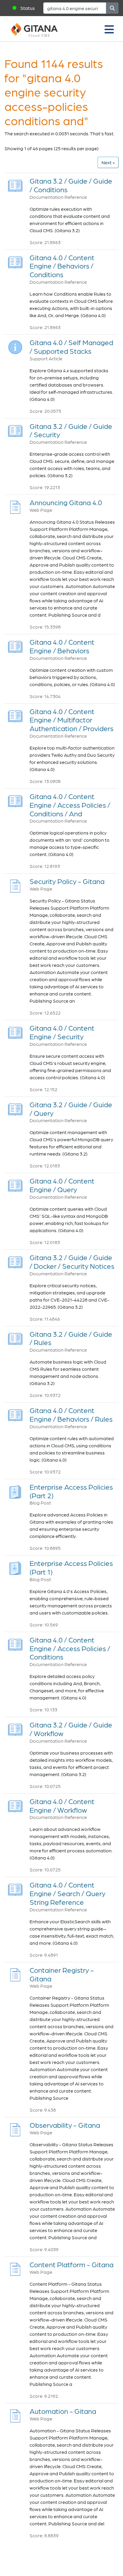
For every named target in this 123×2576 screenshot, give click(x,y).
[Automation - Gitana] (15, 2414)
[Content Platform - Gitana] (15, 2268)
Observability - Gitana (65, 2125)
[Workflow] (15, 1728)
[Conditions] (15, 184)
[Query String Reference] (15, 1888)
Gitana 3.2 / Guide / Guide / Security (71, 430)
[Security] (15, 429)
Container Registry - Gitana (62, 1974)
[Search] (112, 8)
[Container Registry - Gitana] (15, 1973)
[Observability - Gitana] (15, 2128)
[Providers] (15, 714)
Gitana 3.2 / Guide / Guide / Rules (71, 1338)
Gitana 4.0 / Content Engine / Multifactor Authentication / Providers (72, 720)
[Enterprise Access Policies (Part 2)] (15, 1490)
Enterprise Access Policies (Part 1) (71, 1567)
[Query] (15, 1108)
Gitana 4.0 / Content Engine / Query (62, 1185)
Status (28, 8)
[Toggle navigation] (109, 29)
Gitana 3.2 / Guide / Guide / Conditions (71, 185)
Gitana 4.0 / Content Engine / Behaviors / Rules (71, 1415)
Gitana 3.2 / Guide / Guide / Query (71, 1109)
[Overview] (15, 346)
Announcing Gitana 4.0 (66, 502)
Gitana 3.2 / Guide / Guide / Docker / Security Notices (72, 1262)
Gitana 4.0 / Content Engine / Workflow (62, 1806)
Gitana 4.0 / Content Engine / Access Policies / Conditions (70, 1648)
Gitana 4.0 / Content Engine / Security (62, 1032)
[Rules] (15, 1337)
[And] (15, 800)
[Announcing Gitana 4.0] (15, 506)
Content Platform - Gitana (72, 2264)
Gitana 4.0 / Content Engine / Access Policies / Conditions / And (70, 805)
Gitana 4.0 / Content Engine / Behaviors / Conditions (62, 266)
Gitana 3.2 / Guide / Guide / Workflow (71, 1729)
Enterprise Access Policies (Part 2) (71, 1491)
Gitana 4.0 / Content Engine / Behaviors (62, 646)
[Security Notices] (15, 1261)
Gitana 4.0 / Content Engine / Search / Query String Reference (67, 1893)
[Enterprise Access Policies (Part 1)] (15, 1566)
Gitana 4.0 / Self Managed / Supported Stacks (71, 347)
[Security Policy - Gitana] (15, 884)
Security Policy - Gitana (67, 881)
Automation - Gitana (63, 2411)
